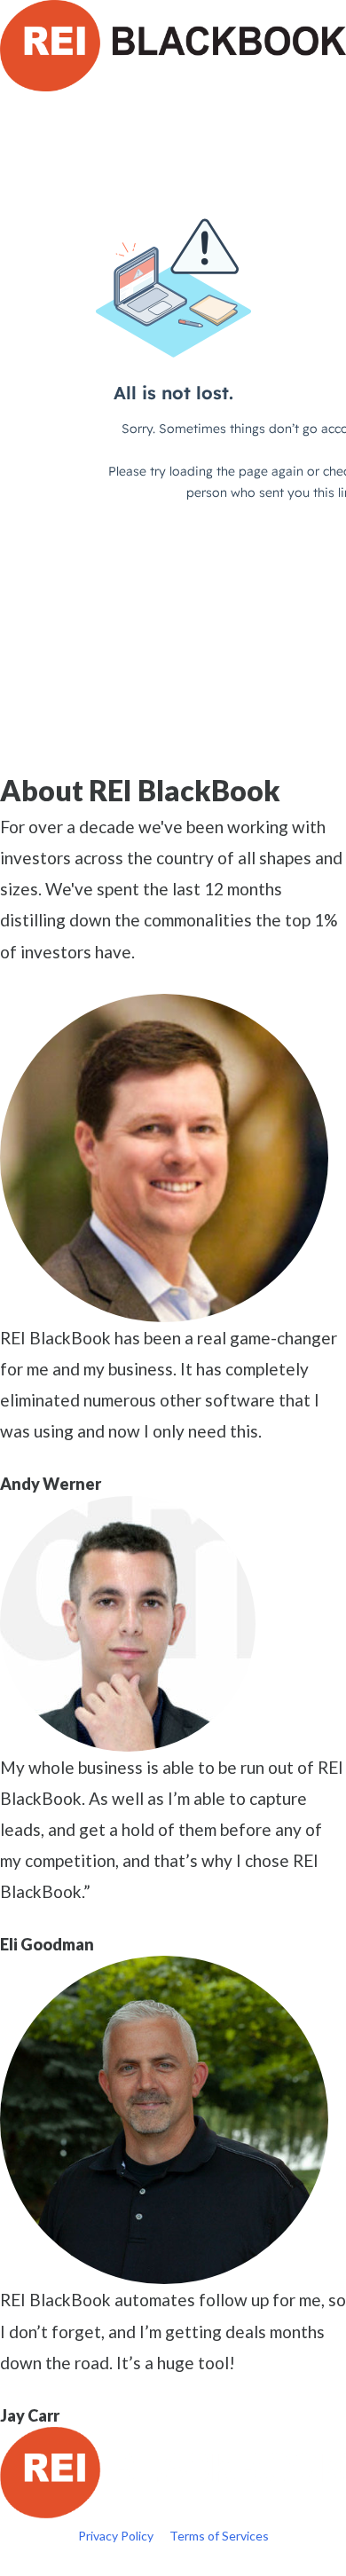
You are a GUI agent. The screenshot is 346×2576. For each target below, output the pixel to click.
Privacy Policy (116, 2536)
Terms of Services (219, 2536)
